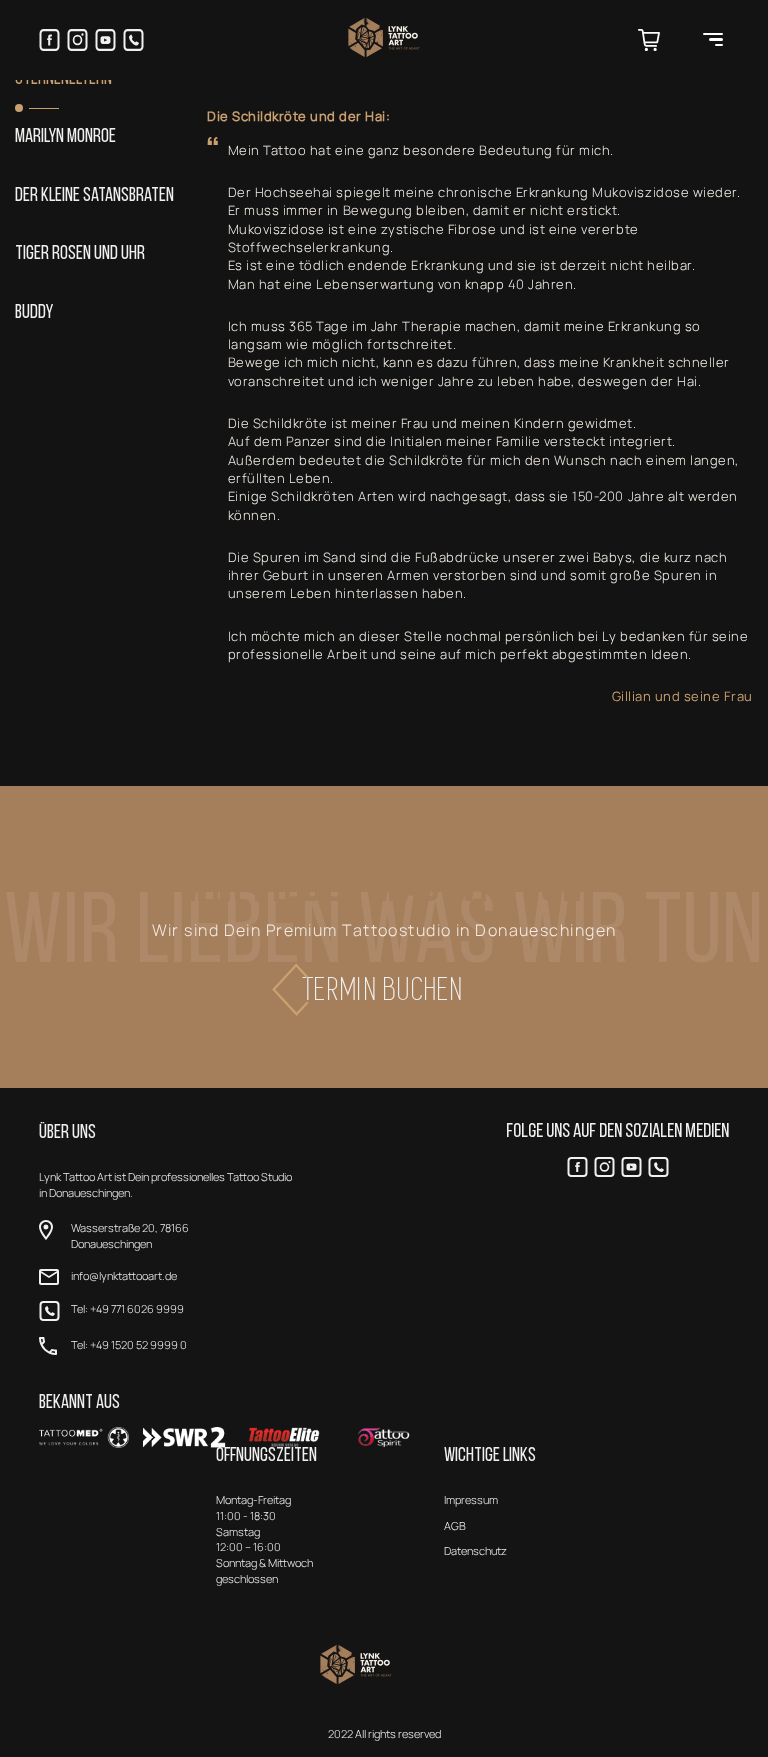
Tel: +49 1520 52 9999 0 (129, 1344)
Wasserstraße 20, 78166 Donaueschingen (130, 1235)
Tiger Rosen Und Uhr (80, 254)
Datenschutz (475, 1550)
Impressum (471, 1499)
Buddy (34, 313)
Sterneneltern (63, 79)
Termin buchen (384, 989)
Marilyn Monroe (65, 137)
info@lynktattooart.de (124, 1275)
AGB (455, 1525)
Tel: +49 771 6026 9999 (127, 1308)
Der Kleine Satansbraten (94, 196)
